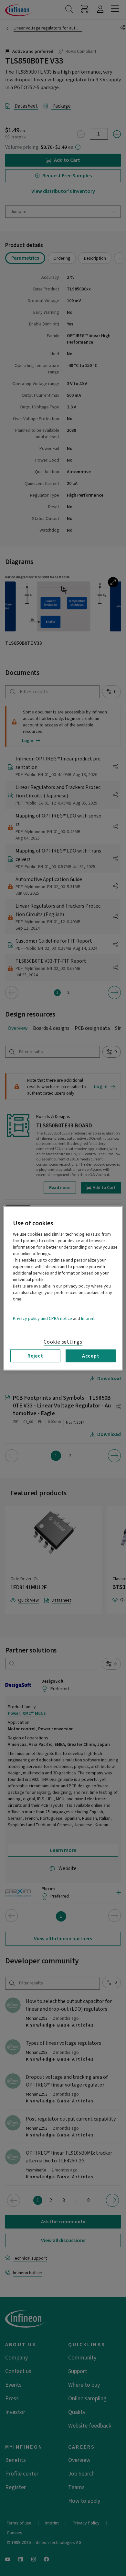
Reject (35, 1356)
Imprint (88, 1318)
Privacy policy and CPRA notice (42, 1318)
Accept (91, 1356)
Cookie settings (63, 1342)
